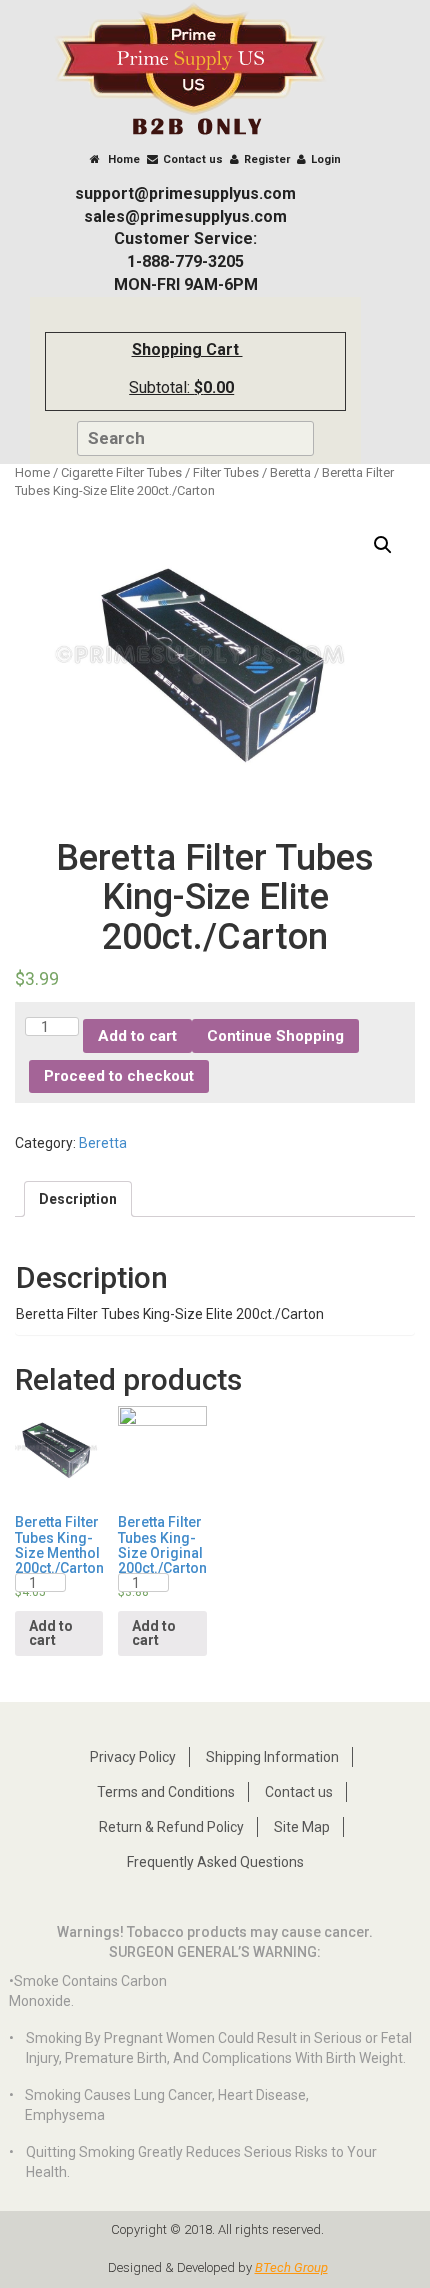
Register (267, 159)
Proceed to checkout (119, 1076)
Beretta (290, 472)
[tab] (78, 1199)
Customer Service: (185, 238)
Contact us (193, 159)
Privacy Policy (133, 1757)
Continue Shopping (275, 1036)
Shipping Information (272, 1757)
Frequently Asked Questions (215, 1862)
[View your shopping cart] (256, 361)
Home (122, 159)
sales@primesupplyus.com (185, 216)
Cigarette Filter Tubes (121, 472)
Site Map (302, 1827)
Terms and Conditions (166, 1792)
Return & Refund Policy (171, 1827)
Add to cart (137, 1036)
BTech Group (291, 2267)
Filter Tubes (226, 472)
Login (326, 159)
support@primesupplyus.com (185, 193)
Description (78, 1199)
